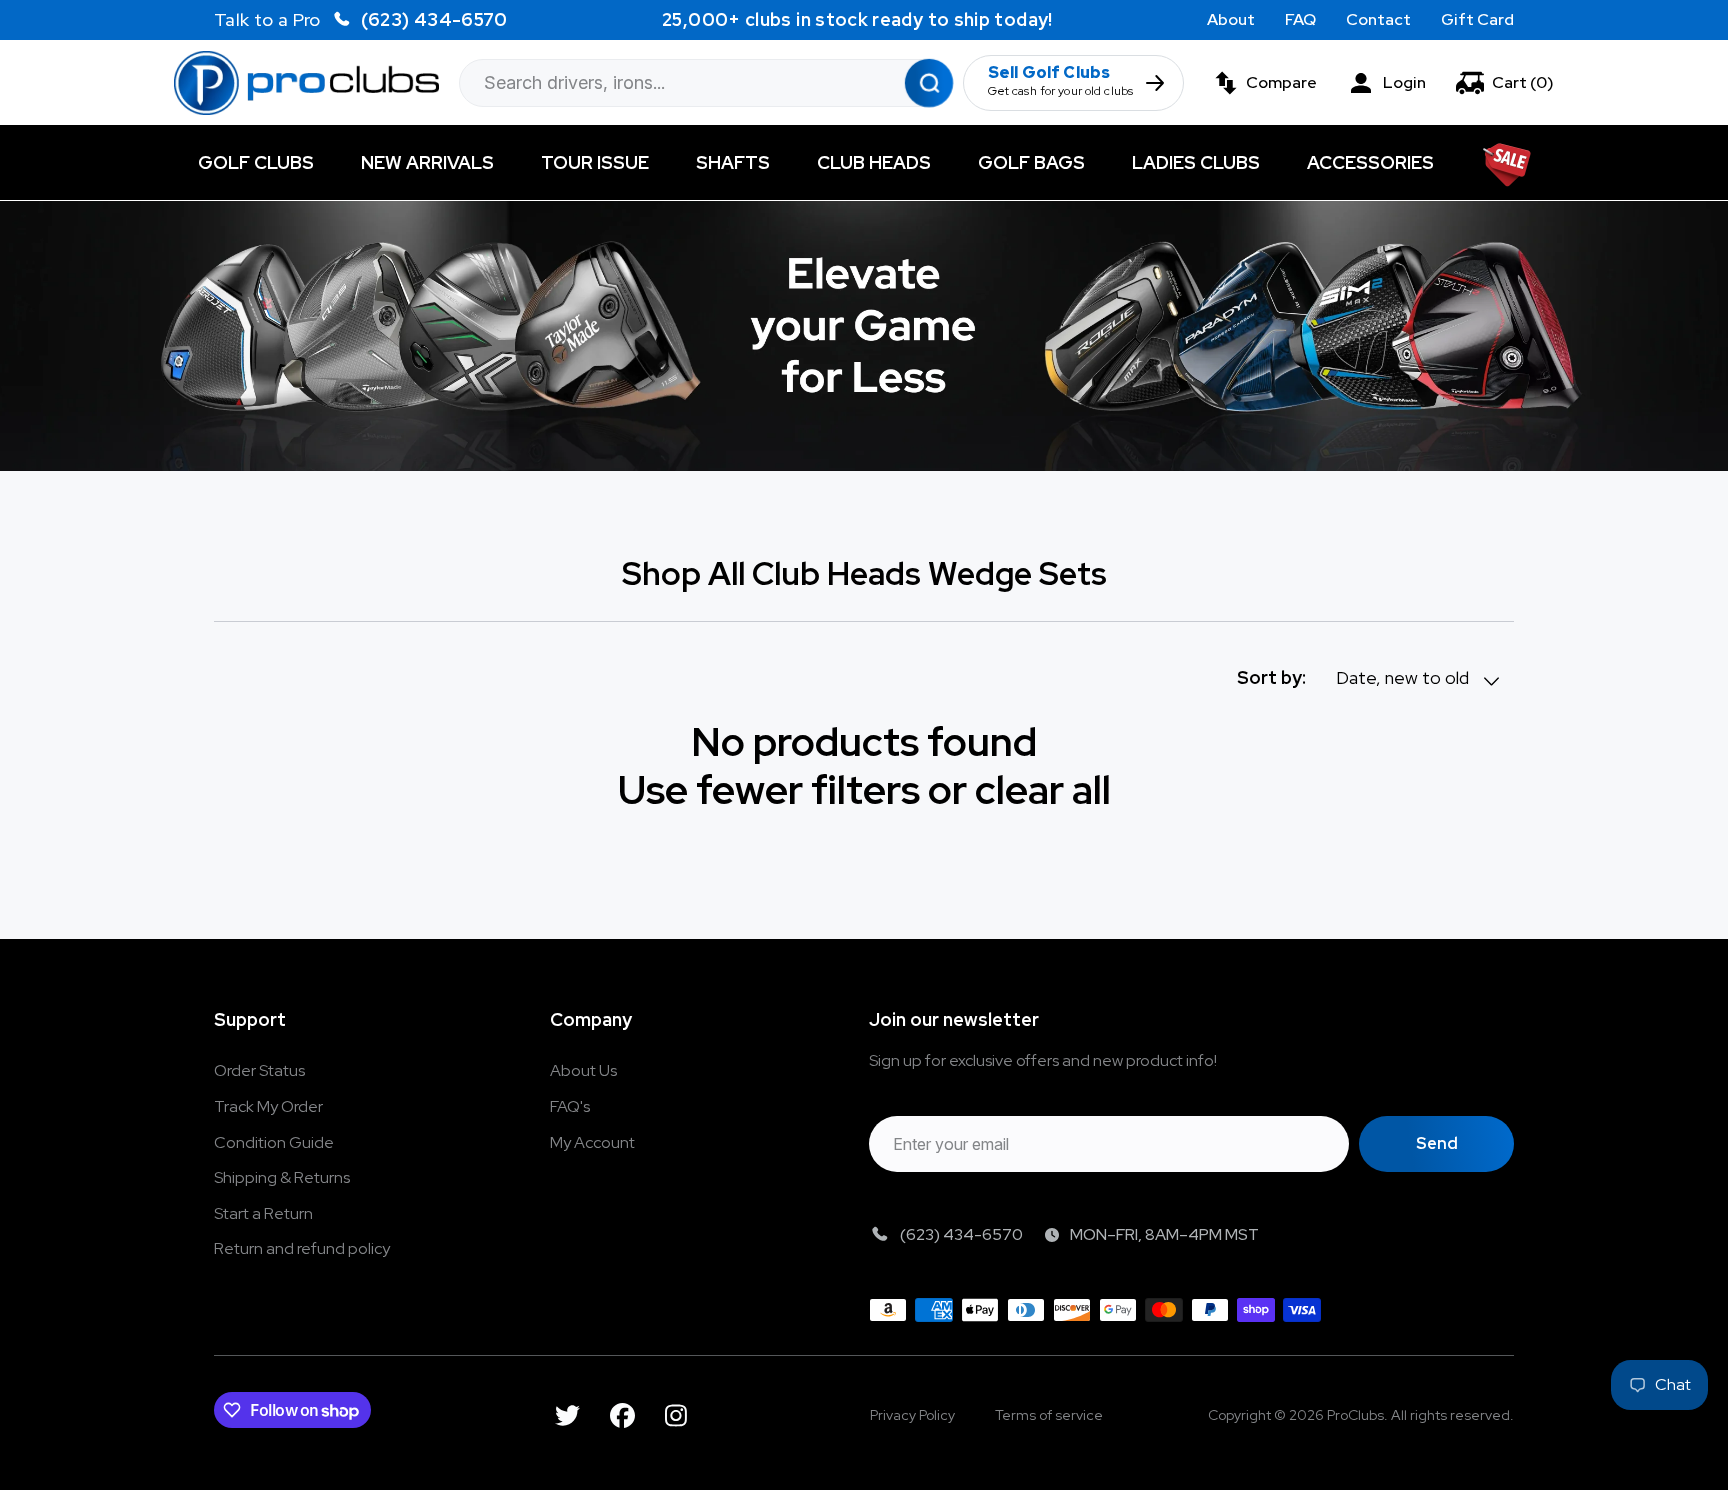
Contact (1378, 19)
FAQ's (570, 1106)
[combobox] (706, 83)
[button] (1505, 83)
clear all (1043, 790)
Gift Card (1477, 19)
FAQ (1300, 19)
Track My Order (268, 1106)
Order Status (259, 1070)
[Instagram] (676, 1415)
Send (1437, 1143)
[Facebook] (622, 1415)
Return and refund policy (302, 1248)
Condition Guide (274, 1142)
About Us (583, 1070)
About (1231, 19)
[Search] (929, 82)
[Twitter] (567, 1415)
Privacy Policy (912, 1415)
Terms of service (1049, 1415)
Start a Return (263, 1213)
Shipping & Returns (282, 1177)
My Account (592, 1142)
